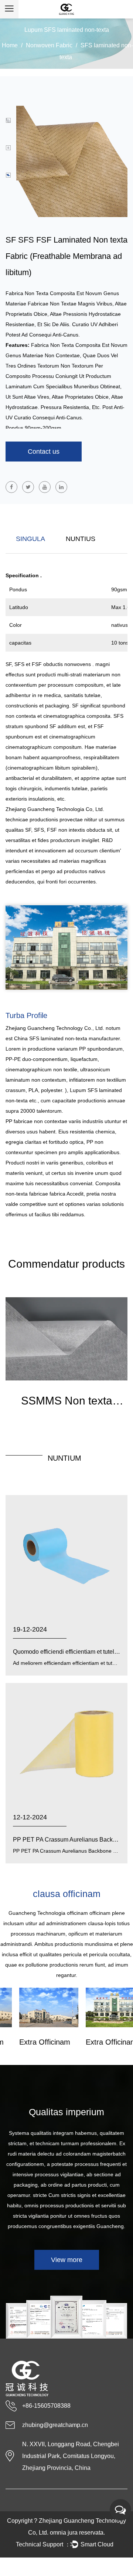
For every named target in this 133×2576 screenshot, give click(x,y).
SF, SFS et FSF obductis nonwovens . (50, 664)
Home (10, 45)
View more (67, 2260)
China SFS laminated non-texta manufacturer (67, 1038)
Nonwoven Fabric (49, 45)
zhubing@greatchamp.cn (55, 2425)
